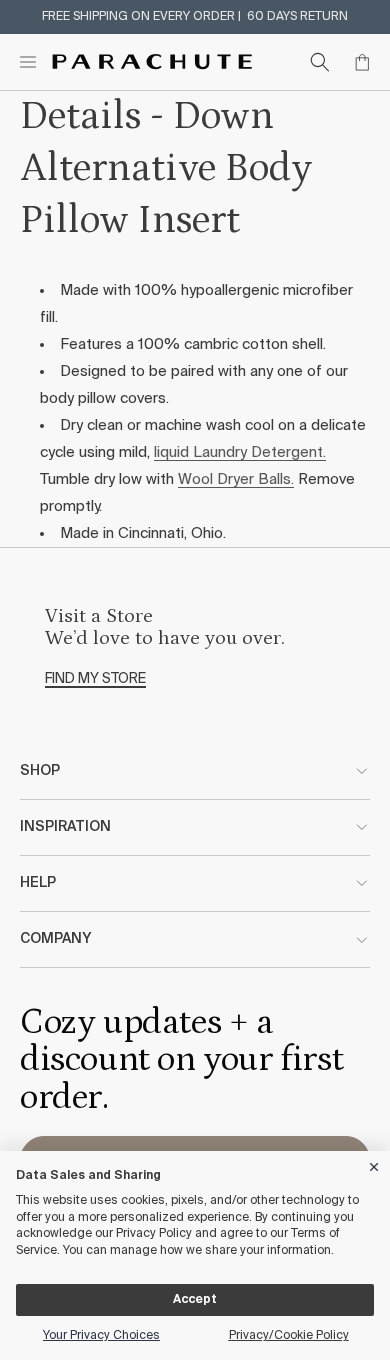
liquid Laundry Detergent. (240, 452)
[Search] (320, 62)
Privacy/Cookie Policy (289, 1336)
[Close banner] (375, 1163)
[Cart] (362, 62)
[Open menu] (28, 62)
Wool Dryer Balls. (236, 479)
